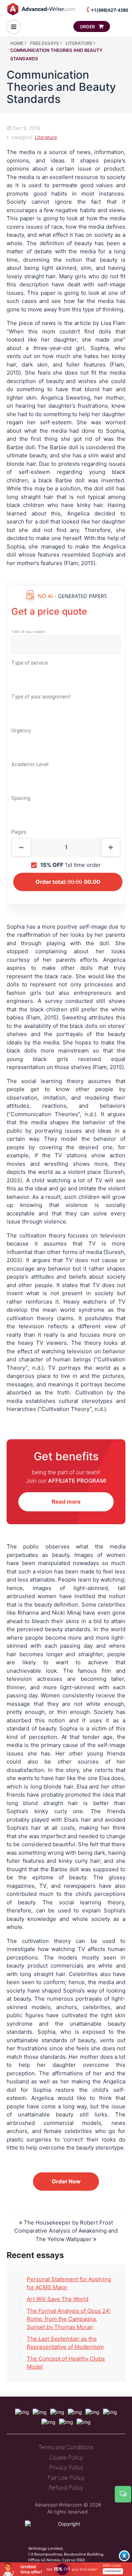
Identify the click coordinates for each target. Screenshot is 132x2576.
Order (88, 27)
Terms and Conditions (66, 2447)
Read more (66, 1502)
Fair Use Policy (66, 2478)
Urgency (21, 730)
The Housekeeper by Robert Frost (68, 2223)
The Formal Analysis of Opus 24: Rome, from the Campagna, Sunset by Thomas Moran (69, 2319)
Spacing (21, 798)
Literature (46, 137)
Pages (19, 832)
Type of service (30, 663)
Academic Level (30, 764)
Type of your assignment (41, 697)
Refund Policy (66, 2488)
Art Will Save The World (58, 2299)
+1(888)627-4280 (109, 10)
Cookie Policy (66, 2457)
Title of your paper (28, 632)
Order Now (66, 2181)
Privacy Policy (66, 2467)
